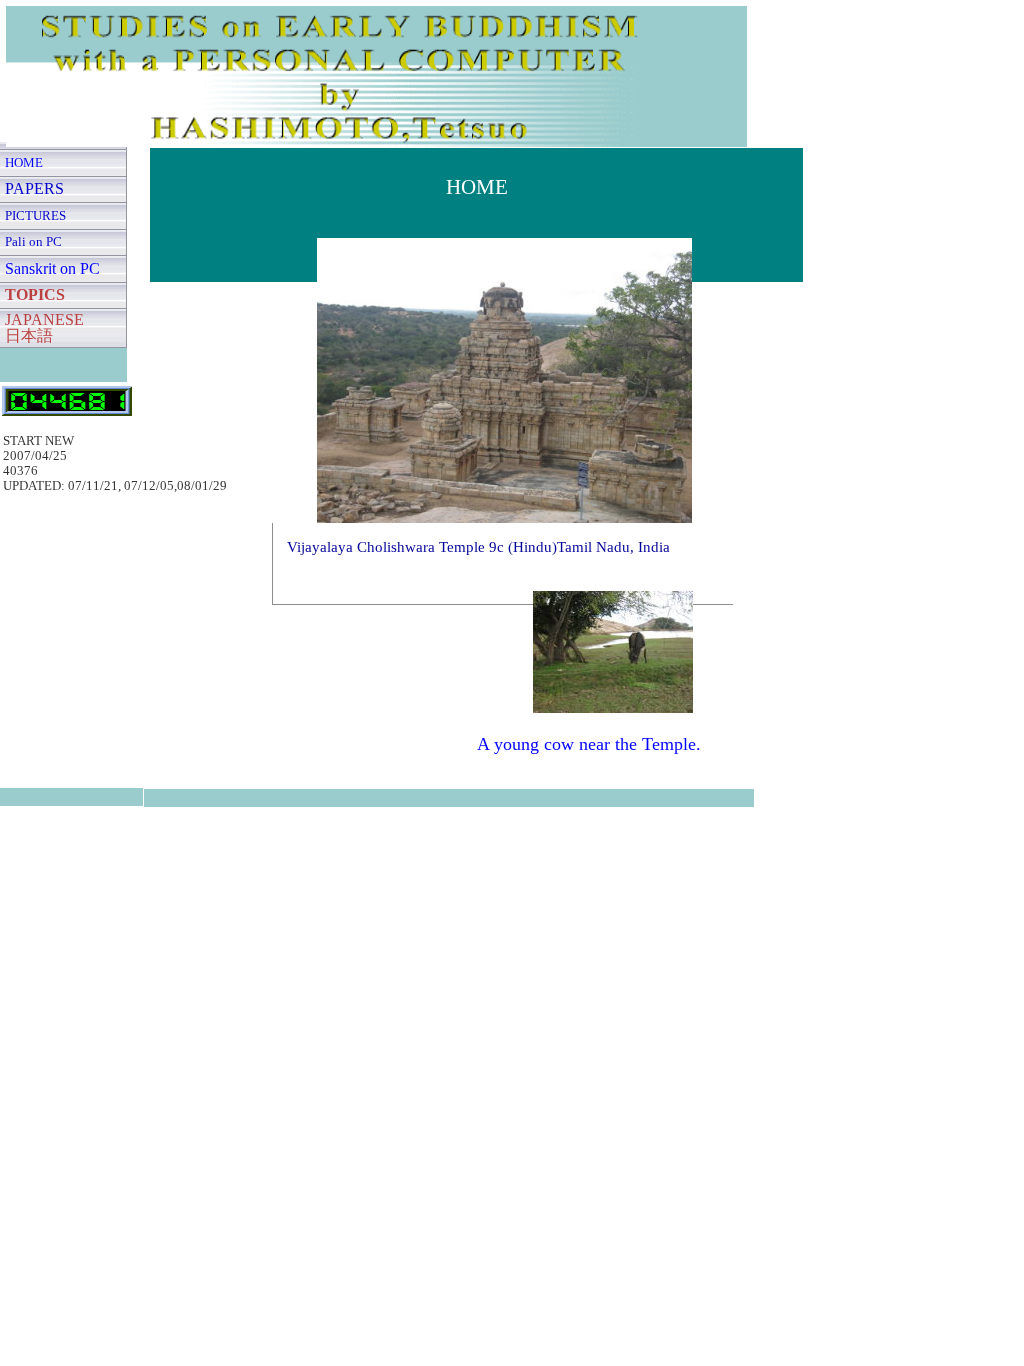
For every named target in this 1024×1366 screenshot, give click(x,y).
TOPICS (35, 294)
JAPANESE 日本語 (44, 327)
